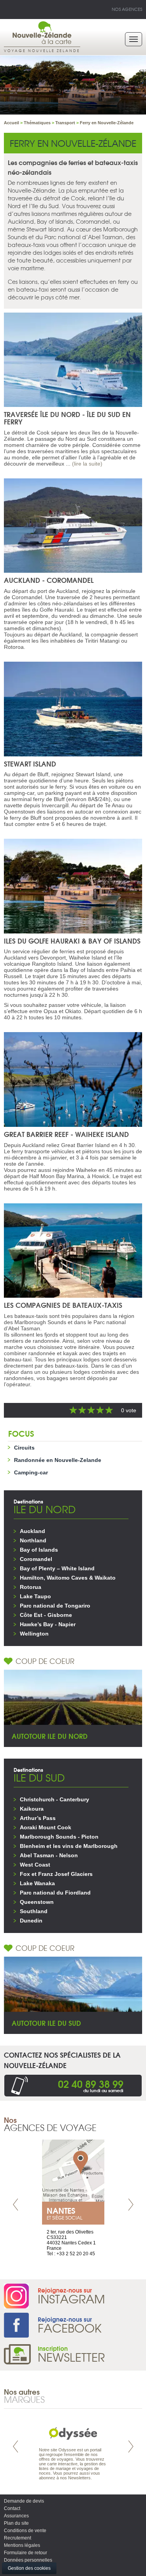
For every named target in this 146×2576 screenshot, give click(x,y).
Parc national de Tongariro (55, 1606)
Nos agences (127, 9)
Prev (16, 2205)
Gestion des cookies (29, 2568)
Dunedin (31, 1921)
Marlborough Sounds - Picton (59, 1837)
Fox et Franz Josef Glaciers (56, 1874)
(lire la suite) (87, 464)
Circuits (24, 1448)
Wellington (34, 1634)
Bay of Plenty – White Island (57, 1568)
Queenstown (37, 1902)
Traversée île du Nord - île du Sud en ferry (67, 418)
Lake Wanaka (37, 1883)
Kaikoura (32, 1809)
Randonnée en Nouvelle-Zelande (58, 1460)
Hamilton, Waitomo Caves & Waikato (68, 1578)
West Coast (35, 1865)
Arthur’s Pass (38, 1818)
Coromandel (36, 1559)
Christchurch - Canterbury (55, 1799)
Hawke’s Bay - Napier (48, 1624)
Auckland (33, 1531)
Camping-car (31, 1472)
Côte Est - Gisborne (46, 1615)
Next (131, 2205)
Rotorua (31, 1587)
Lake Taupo (35, 1596)
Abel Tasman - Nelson (49, 1855)
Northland (33, 1540)
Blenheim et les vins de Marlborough (69, 1846)
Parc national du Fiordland (55, 1893)
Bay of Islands (39, 1550)
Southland (34, 1911)
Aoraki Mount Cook (46, 1827)
